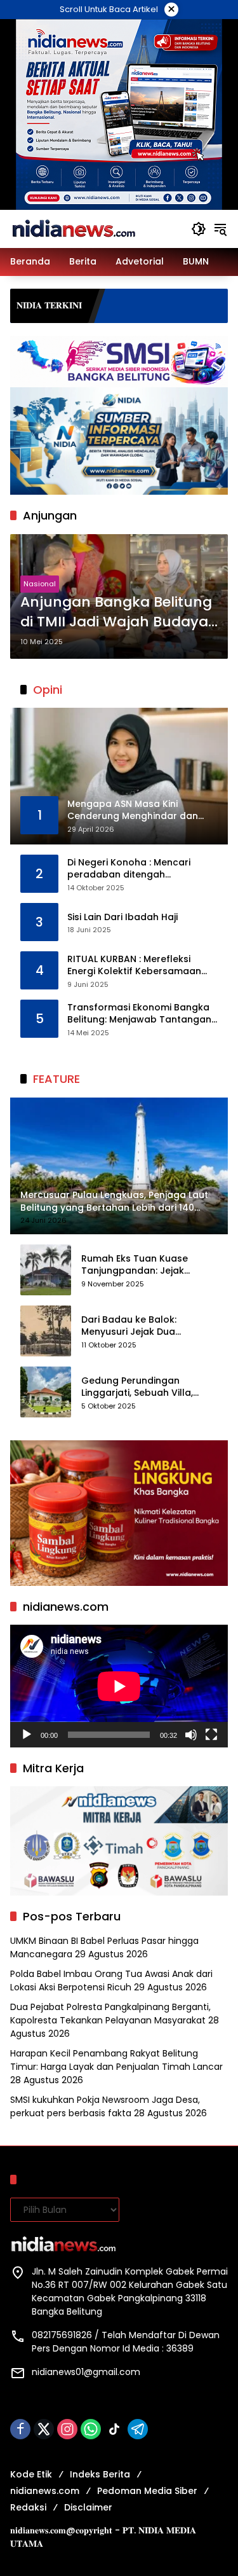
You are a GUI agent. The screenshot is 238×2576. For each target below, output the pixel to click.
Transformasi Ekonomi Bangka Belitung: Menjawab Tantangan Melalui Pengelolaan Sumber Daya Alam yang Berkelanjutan (139, 1014)
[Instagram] (67, 2429)
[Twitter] (44, 2429)
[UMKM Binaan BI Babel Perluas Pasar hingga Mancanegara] (209, 306)
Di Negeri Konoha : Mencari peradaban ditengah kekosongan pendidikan (129, 869)
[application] (119, 1686)
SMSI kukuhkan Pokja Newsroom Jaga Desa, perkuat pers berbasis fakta (105, 2106)
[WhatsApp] (91, 2429)
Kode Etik (31, 2474)
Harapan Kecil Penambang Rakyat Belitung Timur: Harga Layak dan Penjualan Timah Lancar (116, 2060)
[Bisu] (191, 1735)
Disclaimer (88, 2507)
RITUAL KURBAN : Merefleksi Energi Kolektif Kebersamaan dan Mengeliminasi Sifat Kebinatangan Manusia (134, 966)
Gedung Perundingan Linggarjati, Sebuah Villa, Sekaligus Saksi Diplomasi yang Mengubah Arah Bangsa (140, 1387)
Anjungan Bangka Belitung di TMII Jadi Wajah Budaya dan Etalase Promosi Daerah (116, 612)
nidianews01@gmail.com (86, 2372)
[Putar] (27, 1735)
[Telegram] (138, 2429)
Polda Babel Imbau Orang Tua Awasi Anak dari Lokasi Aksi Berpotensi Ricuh (111, 1980)
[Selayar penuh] (211, 1735)
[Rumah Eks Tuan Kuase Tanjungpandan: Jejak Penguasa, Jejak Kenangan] (46, 1270)
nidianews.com (45, 2491)
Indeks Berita (100, 2474)
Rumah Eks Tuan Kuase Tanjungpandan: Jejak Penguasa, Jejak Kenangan (144, 1265)
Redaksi (28, 2507)
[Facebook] (20, 2429)
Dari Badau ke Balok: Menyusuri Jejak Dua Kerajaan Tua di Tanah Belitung (134, 1326)
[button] (199, 229)
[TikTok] (114, 2429)
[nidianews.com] (74, 228)
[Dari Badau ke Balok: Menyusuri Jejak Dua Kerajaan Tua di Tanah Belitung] (46, 1331)
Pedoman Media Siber (147, 2491)
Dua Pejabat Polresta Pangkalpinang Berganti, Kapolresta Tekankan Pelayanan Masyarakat (110, 2014)
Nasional (40, 584)
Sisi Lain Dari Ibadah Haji (122, 917)
